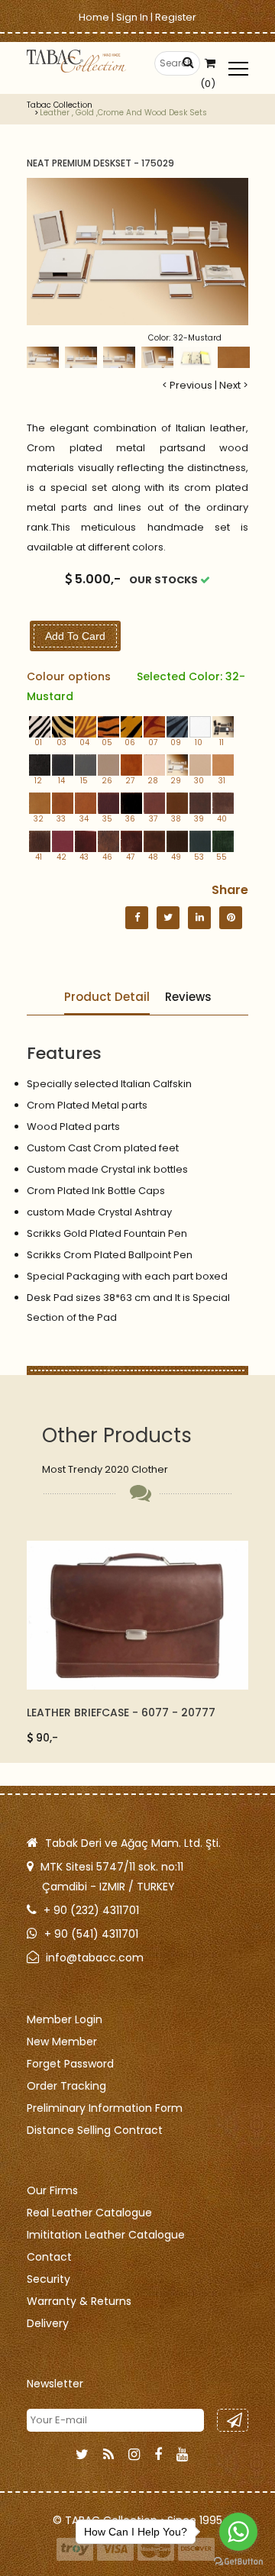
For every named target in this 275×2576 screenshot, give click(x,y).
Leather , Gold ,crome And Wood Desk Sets (123, 113)
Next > (234, 385)
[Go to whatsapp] (238, 2532)
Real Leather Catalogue (89, 2213)
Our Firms (52, 2190)
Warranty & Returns (79, 2301)
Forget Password (70, 2064)
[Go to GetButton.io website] (238, 2561)
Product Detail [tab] (107, 997)
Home (94, 17)
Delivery (48, 2323)
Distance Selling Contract (95, 2130)
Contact (49, 2257)
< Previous (187, 385)
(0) (208, 84)
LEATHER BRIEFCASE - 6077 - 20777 (121, 1712)
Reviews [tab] (188, 997)
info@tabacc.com (95, 1958)
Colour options (136, 686)
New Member (62, 2042)
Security (49, 2279)
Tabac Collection (60, 105)
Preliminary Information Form (105, 2108)
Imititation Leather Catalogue (106, 2235)
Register (176, 17)
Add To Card (75, 636)
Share (230, 890)
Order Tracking (66, 2086)
